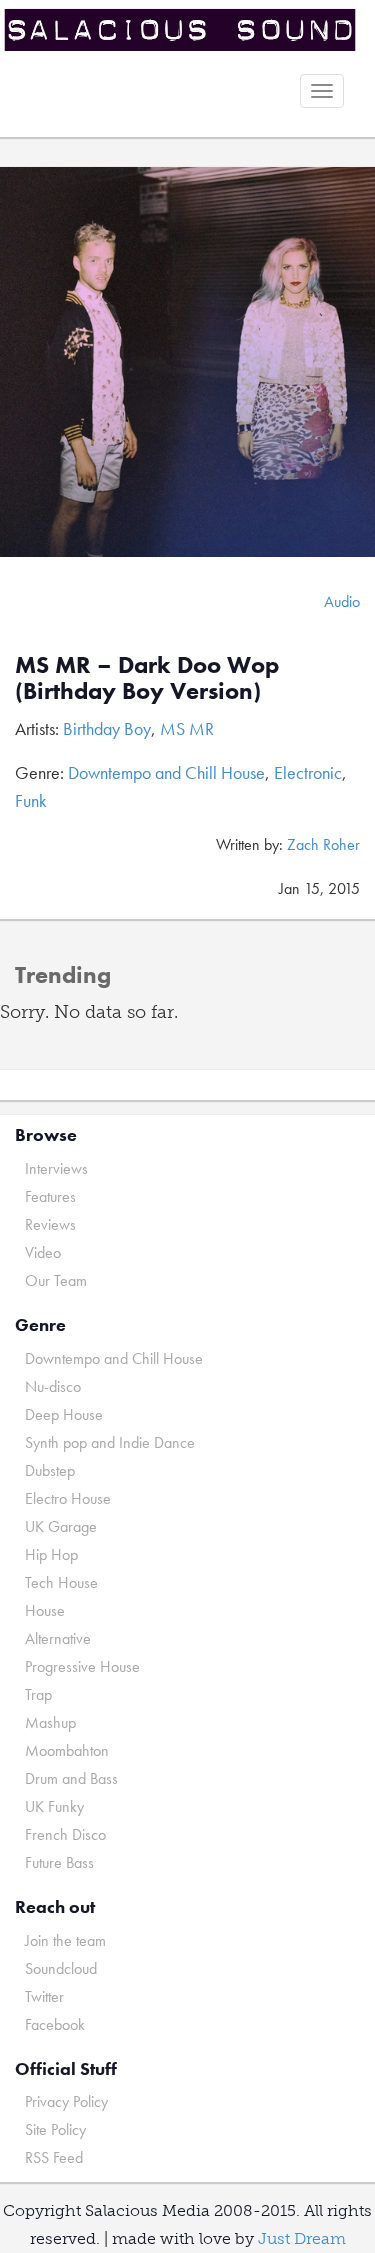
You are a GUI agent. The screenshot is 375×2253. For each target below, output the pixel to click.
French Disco (65, 1834)
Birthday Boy (107, 728)
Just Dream (302, 2238)
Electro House (68, 1498)
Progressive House (82, 1666)
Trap (38, 1694)
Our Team (56, 1280)
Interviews (56, 1168)
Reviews (50, 1224)
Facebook (55, 2024)
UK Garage (61, 1526)
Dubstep (50, 1470)
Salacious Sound (180, 32)
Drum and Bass (71, 1778)
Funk (31, 800)
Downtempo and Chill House (166, 772)
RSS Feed (54, 2157)
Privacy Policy (66, 2101)
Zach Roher (323, 844)
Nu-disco (53, 1386)
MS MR (187, 728)
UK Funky (54, 1806)
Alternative (58, 1638)
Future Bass (59, 1862)
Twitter (44, 1996)
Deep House (64, 1414)
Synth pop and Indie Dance (110, 1442)
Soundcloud (61, 1968)
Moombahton (67, 1750)
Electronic (308, 772)
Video (43, 1252)
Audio (342, 601)
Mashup (50, 1722)
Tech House (61, 1582)
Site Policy (55, 2129)
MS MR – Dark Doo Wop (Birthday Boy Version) (147, 677)
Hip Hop (51, 1554)
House (45, 1610)
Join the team (65, 1940)
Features (50, 1196)
